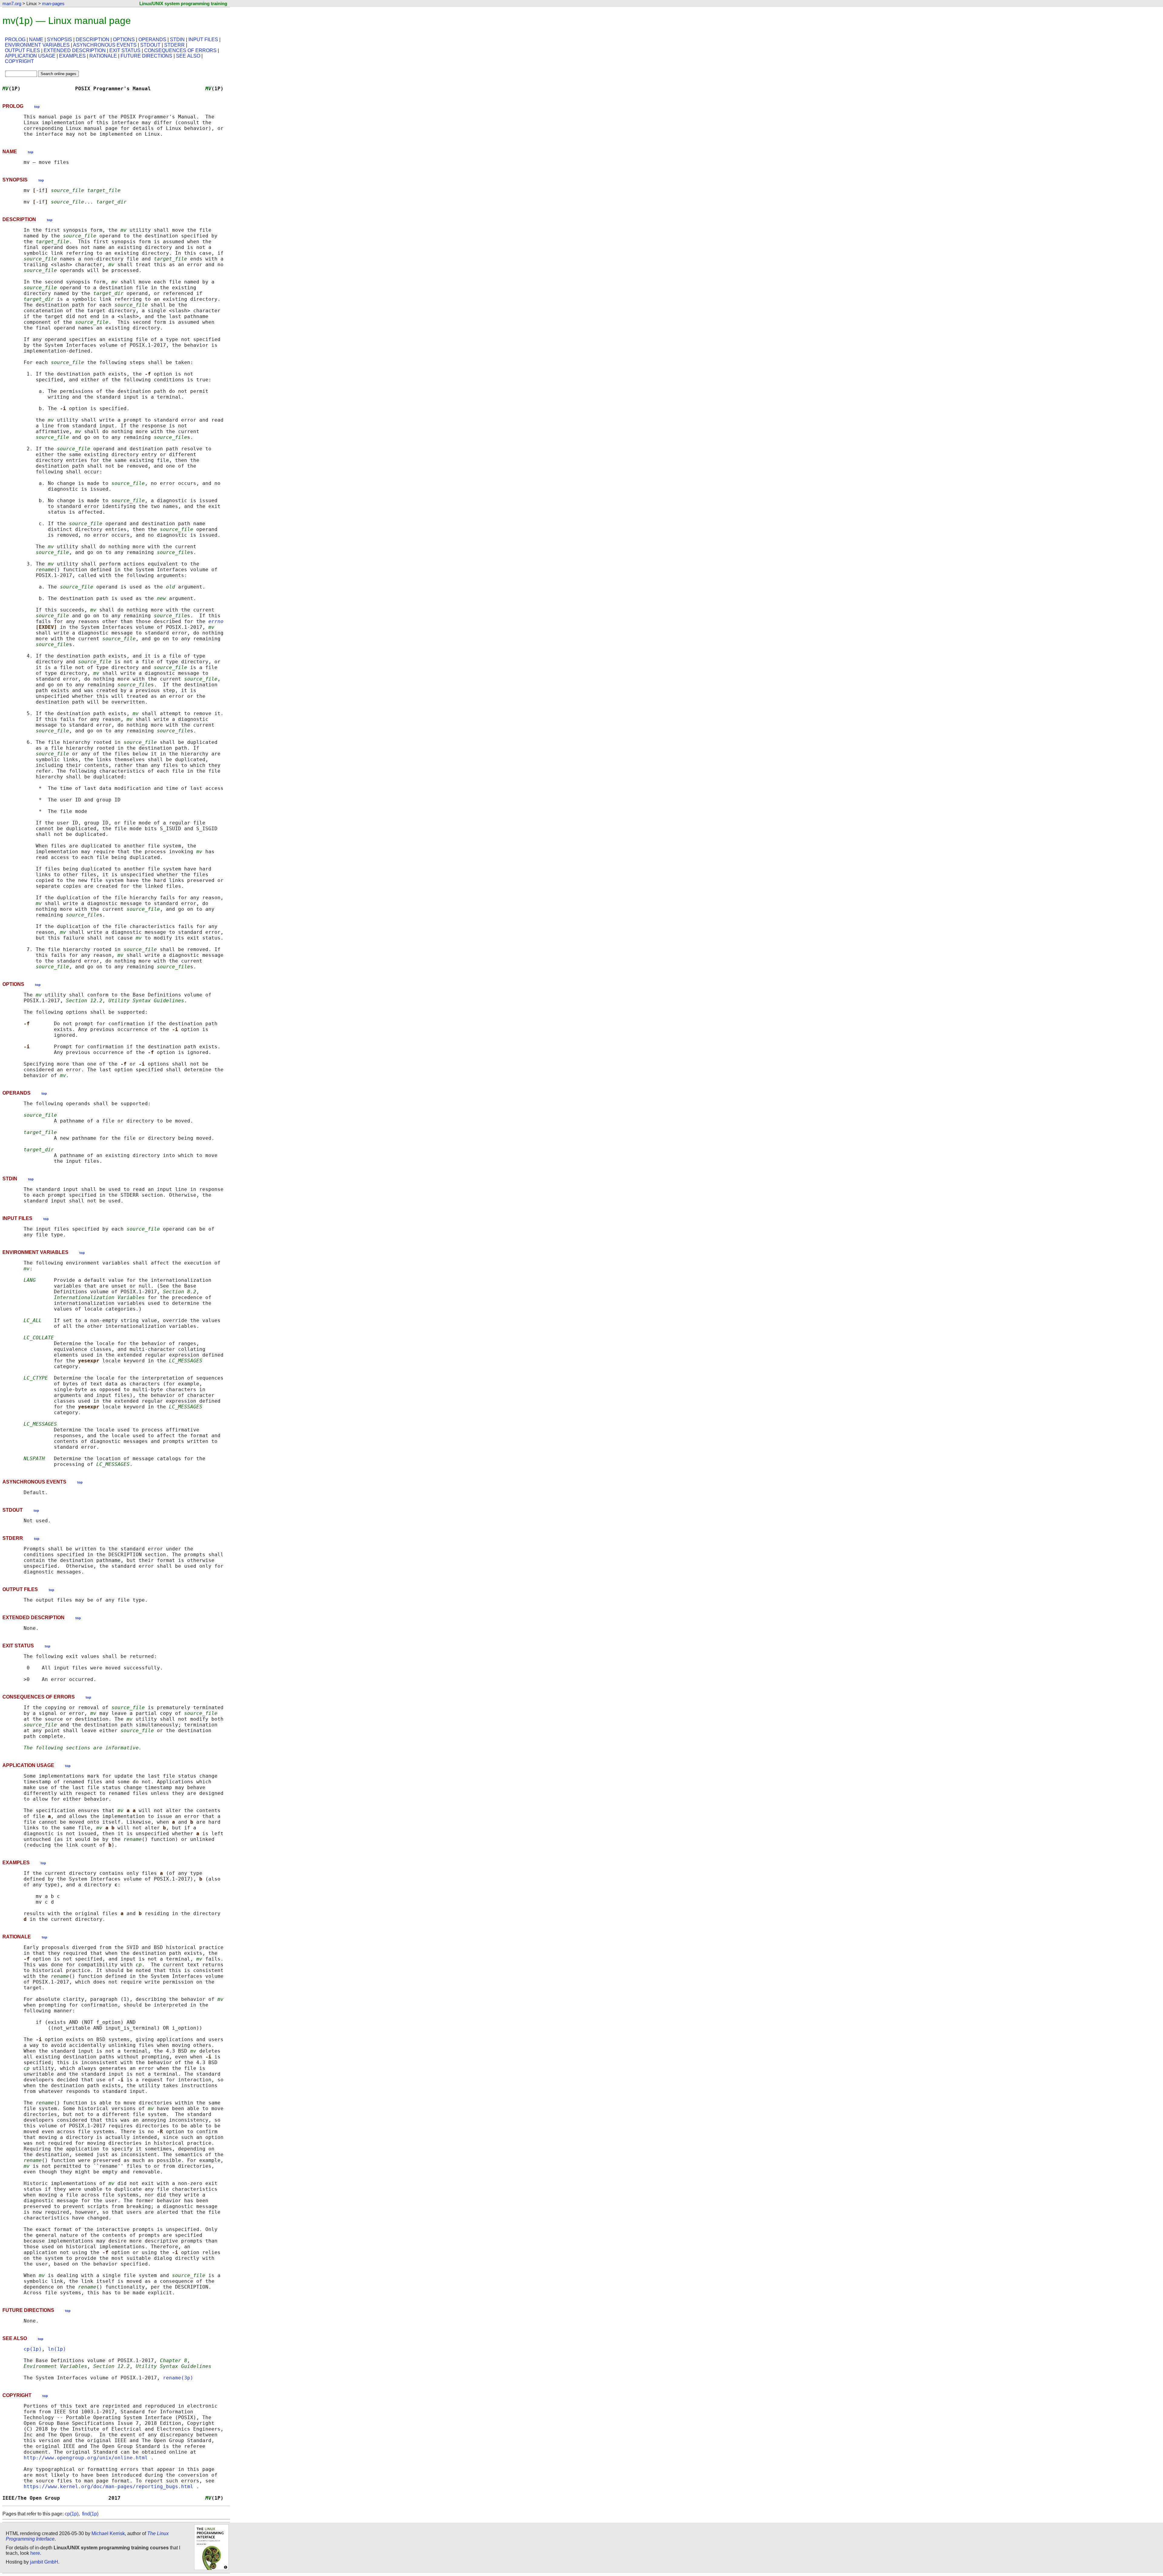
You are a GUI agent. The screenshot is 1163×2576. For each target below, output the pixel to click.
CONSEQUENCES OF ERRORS (180, 50)
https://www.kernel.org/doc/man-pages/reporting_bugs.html (108, 2486)
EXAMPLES (72, 56)
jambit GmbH (44, 2562)
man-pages (53, 3)
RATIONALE (103, 56)
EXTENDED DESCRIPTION (75, 50)
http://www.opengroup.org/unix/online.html (86, 2458)
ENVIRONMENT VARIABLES (37, 45)
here (35, 2553)
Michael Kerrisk (108, 2533)
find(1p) (90, 2514)
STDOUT (150, 45)
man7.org (12, 3)
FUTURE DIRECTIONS (146, 56)
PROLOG (15, 40)
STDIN (177, 40)
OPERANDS (152, 40)
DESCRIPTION (93, 40)
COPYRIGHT (19, 61)
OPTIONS (124, 40)
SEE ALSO (188, 56)
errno (216, 621)
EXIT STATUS (125, 50)
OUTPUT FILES (22, 50)
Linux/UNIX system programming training (183, 3)
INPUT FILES (203, 40)
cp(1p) (33, 2349)
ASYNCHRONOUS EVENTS (105, 45)
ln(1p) (57, 2349)
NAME (36, 40)
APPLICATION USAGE (30, 56)
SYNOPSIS (60, 40)
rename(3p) (178, 2378)
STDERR (174, 45)
